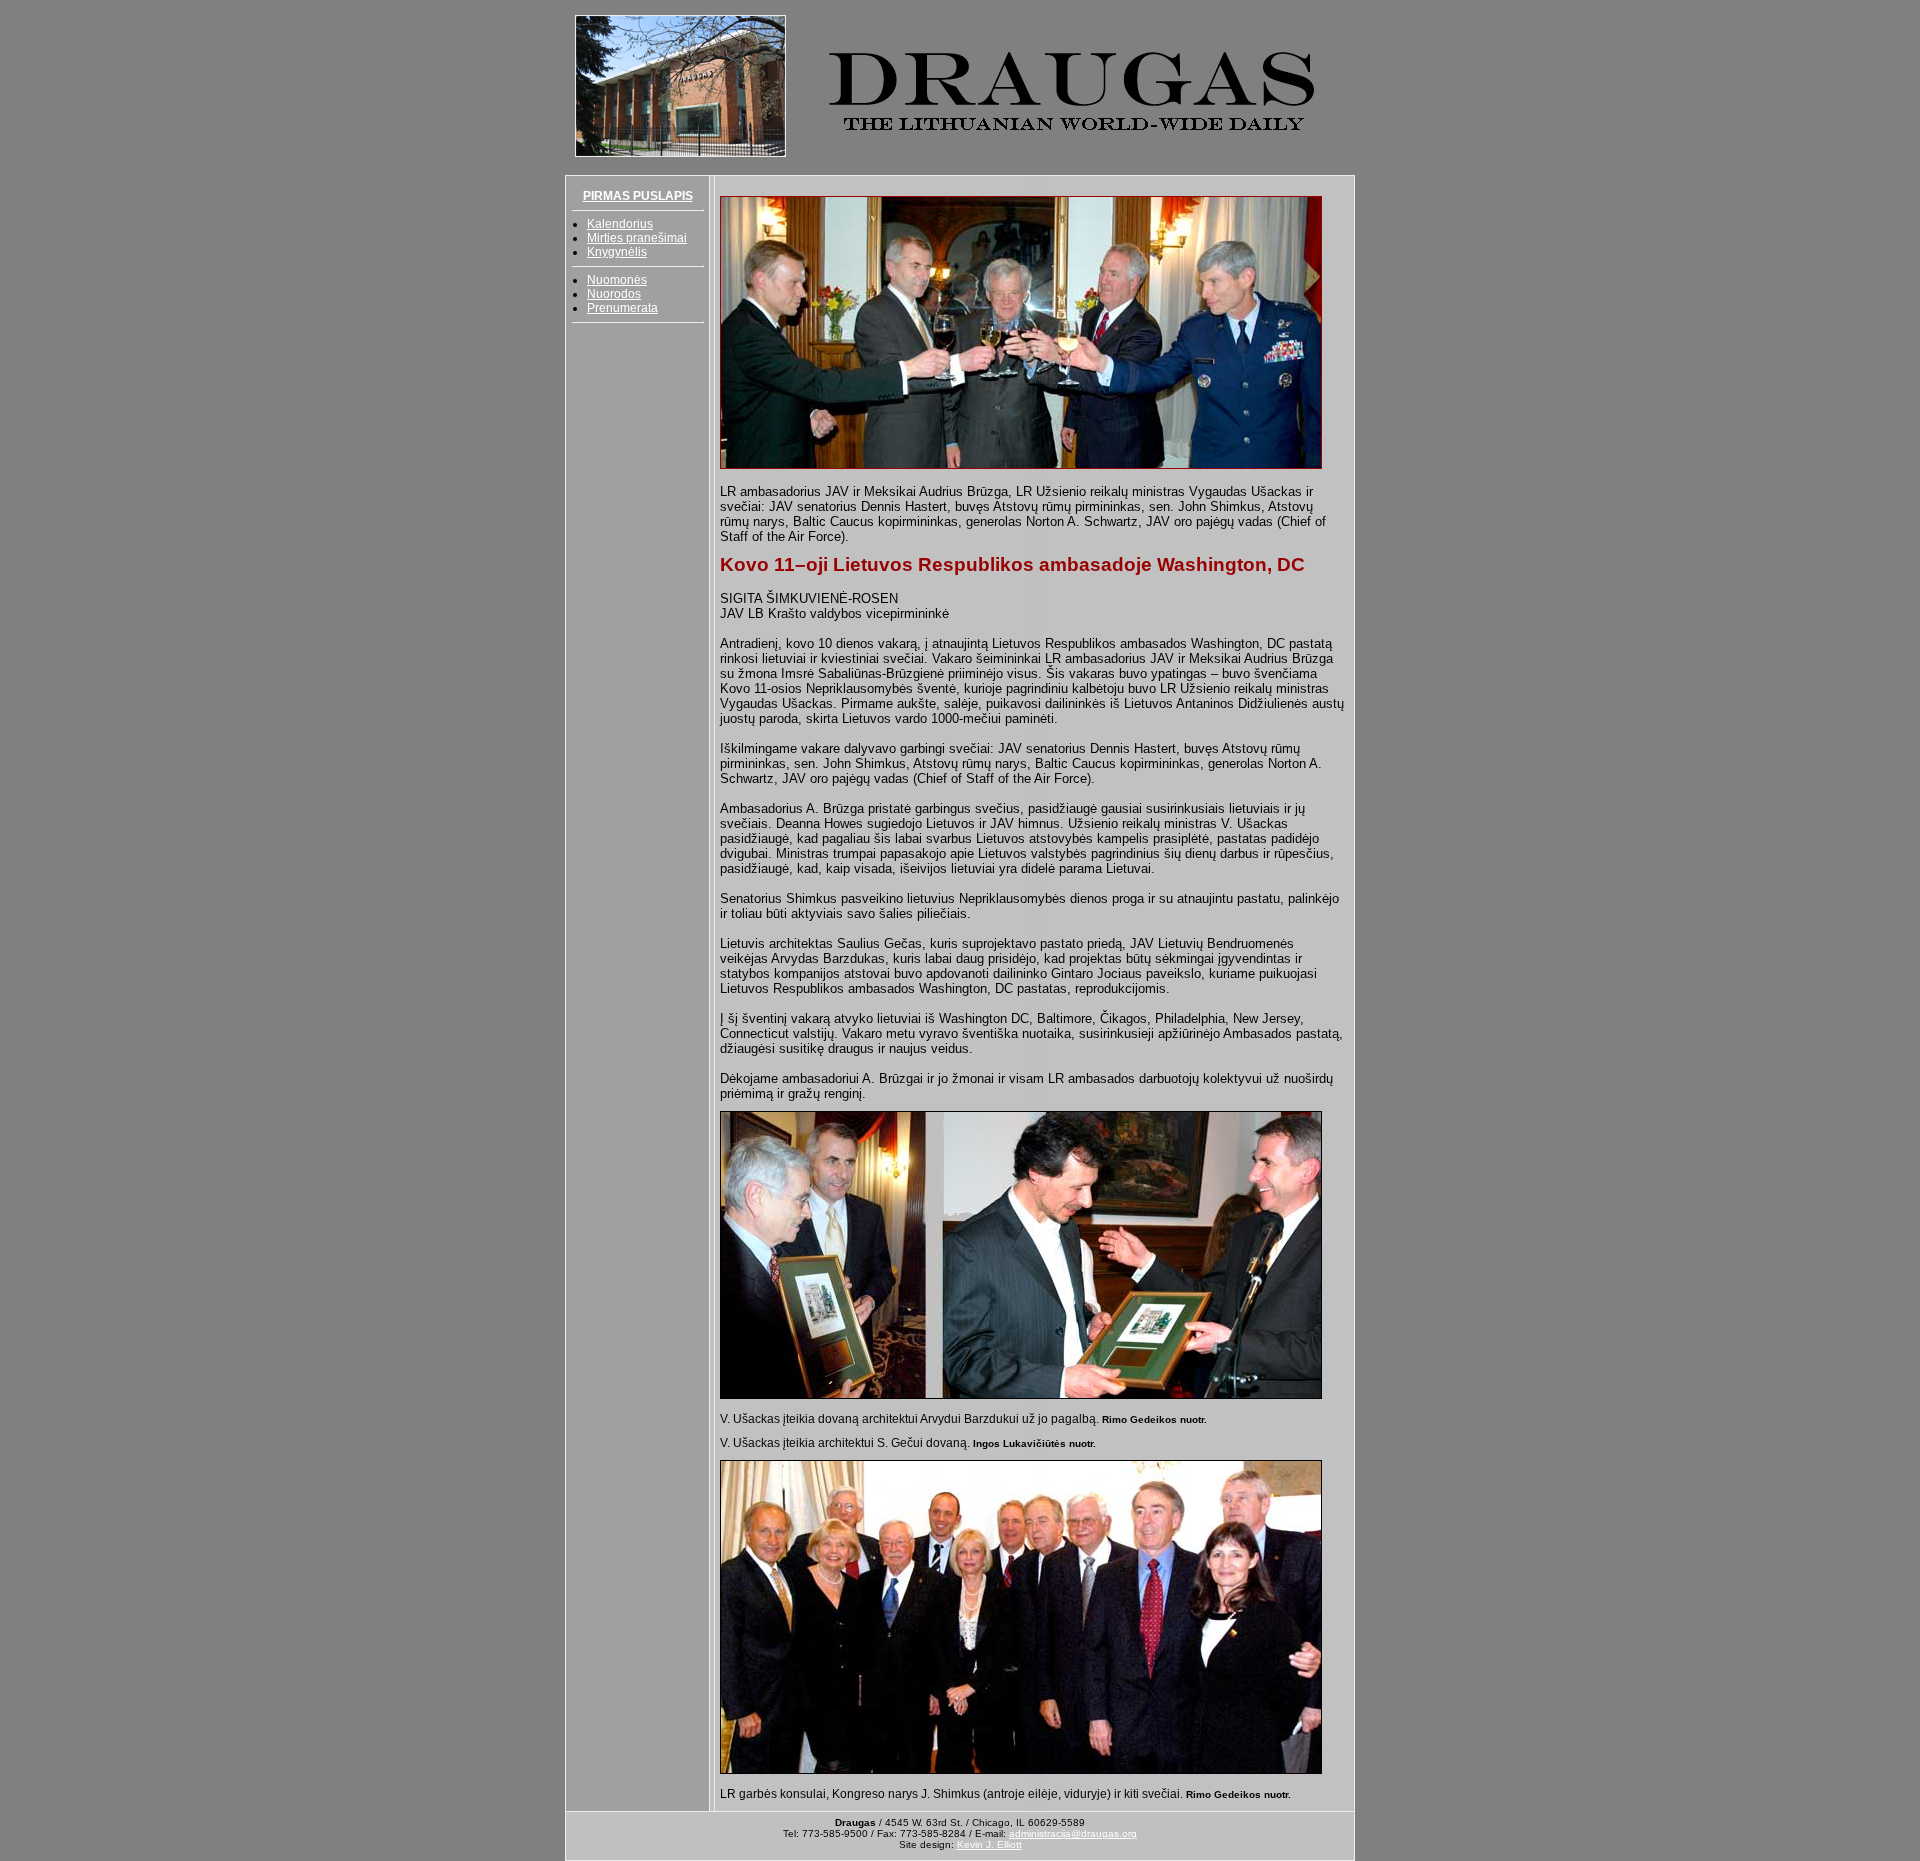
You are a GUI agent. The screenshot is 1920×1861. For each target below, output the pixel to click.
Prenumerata (622, 308)
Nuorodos (614, 294)
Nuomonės (617, 280)
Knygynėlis (617, 252)
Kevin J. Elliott (989, 1844)
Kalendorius (620, 224)
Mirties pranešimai (637, 238)
